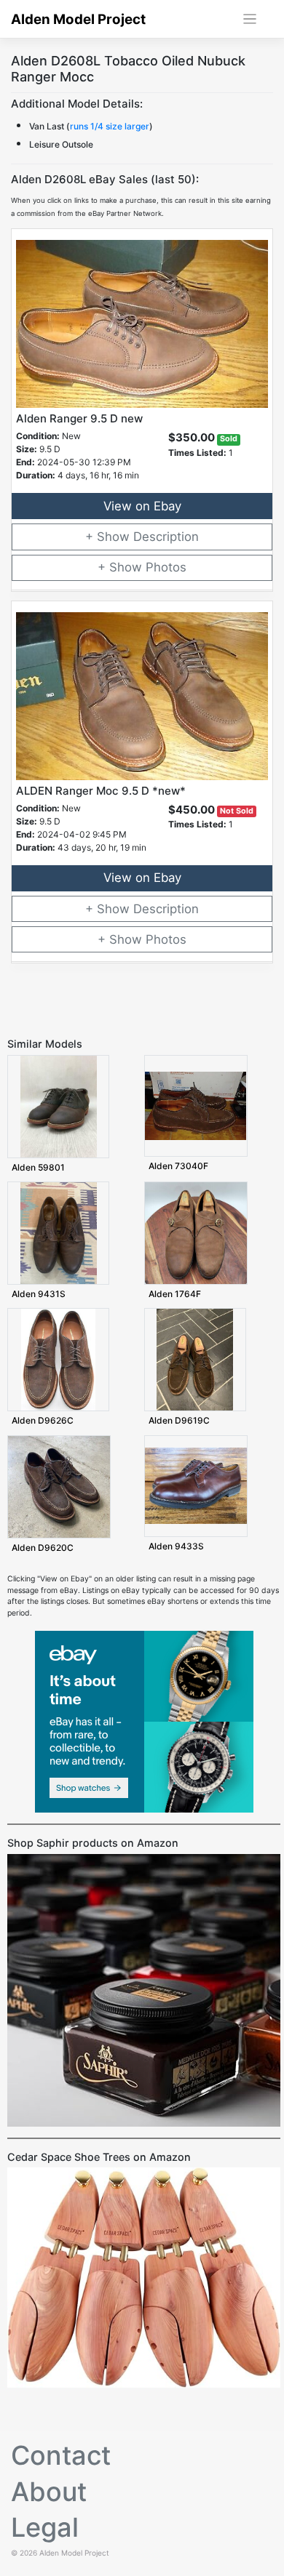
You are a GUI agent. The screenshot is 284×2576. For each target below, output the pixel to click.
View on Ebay (142, 506)
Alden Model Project (78, 19)
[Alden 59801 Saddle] (59, 1106)
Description (166, 537)
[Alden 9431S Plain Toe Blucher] (59, 1233)
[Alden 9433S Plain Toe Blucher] (196, 1486)
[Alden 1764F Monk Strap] (196, 1233)
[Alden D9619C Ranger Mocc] (195, 1359)
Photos (166, 567)
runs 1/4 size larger (110, 126)
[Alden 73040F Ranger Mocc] (196, 1106)
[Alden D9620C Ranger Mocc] (59, 1486)
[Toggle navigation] (250, 19)
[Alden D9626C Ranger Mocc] (58, 1359)
